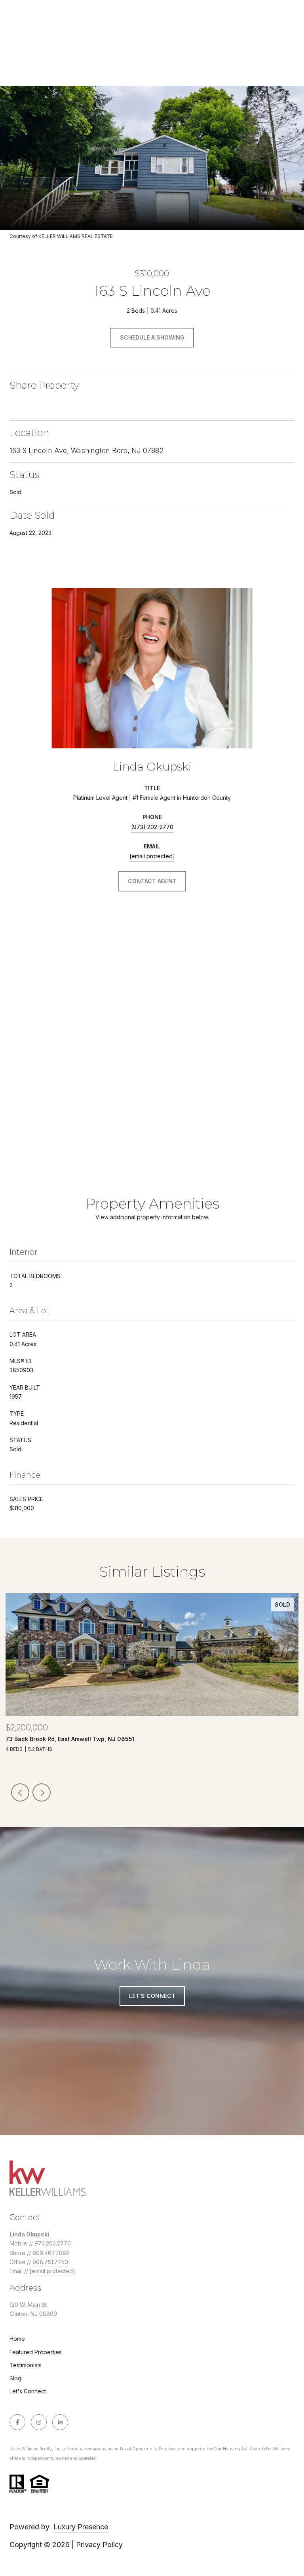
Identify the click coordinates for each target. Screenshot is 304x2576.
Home (17, 2339)
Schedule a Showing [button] (152, 337)
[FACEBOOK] (17, 2422)
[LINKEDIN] (60, 2422)
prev (20, 1792)
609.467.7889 (51, 2253)
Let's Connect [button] (152, 1996)
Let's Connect (28, 2391)
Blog (15, 2378)
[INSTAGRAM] (39, 2422)
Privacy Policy (99, 2545)
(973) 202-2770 (152, 827)
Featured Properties (36, 2352)
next (42, 1792)
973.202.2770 (53, 2243)
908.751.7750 (50, 2262)
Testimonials (26, 2365)
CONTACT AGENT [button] (152, 881)
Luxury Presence (81, 2527)
